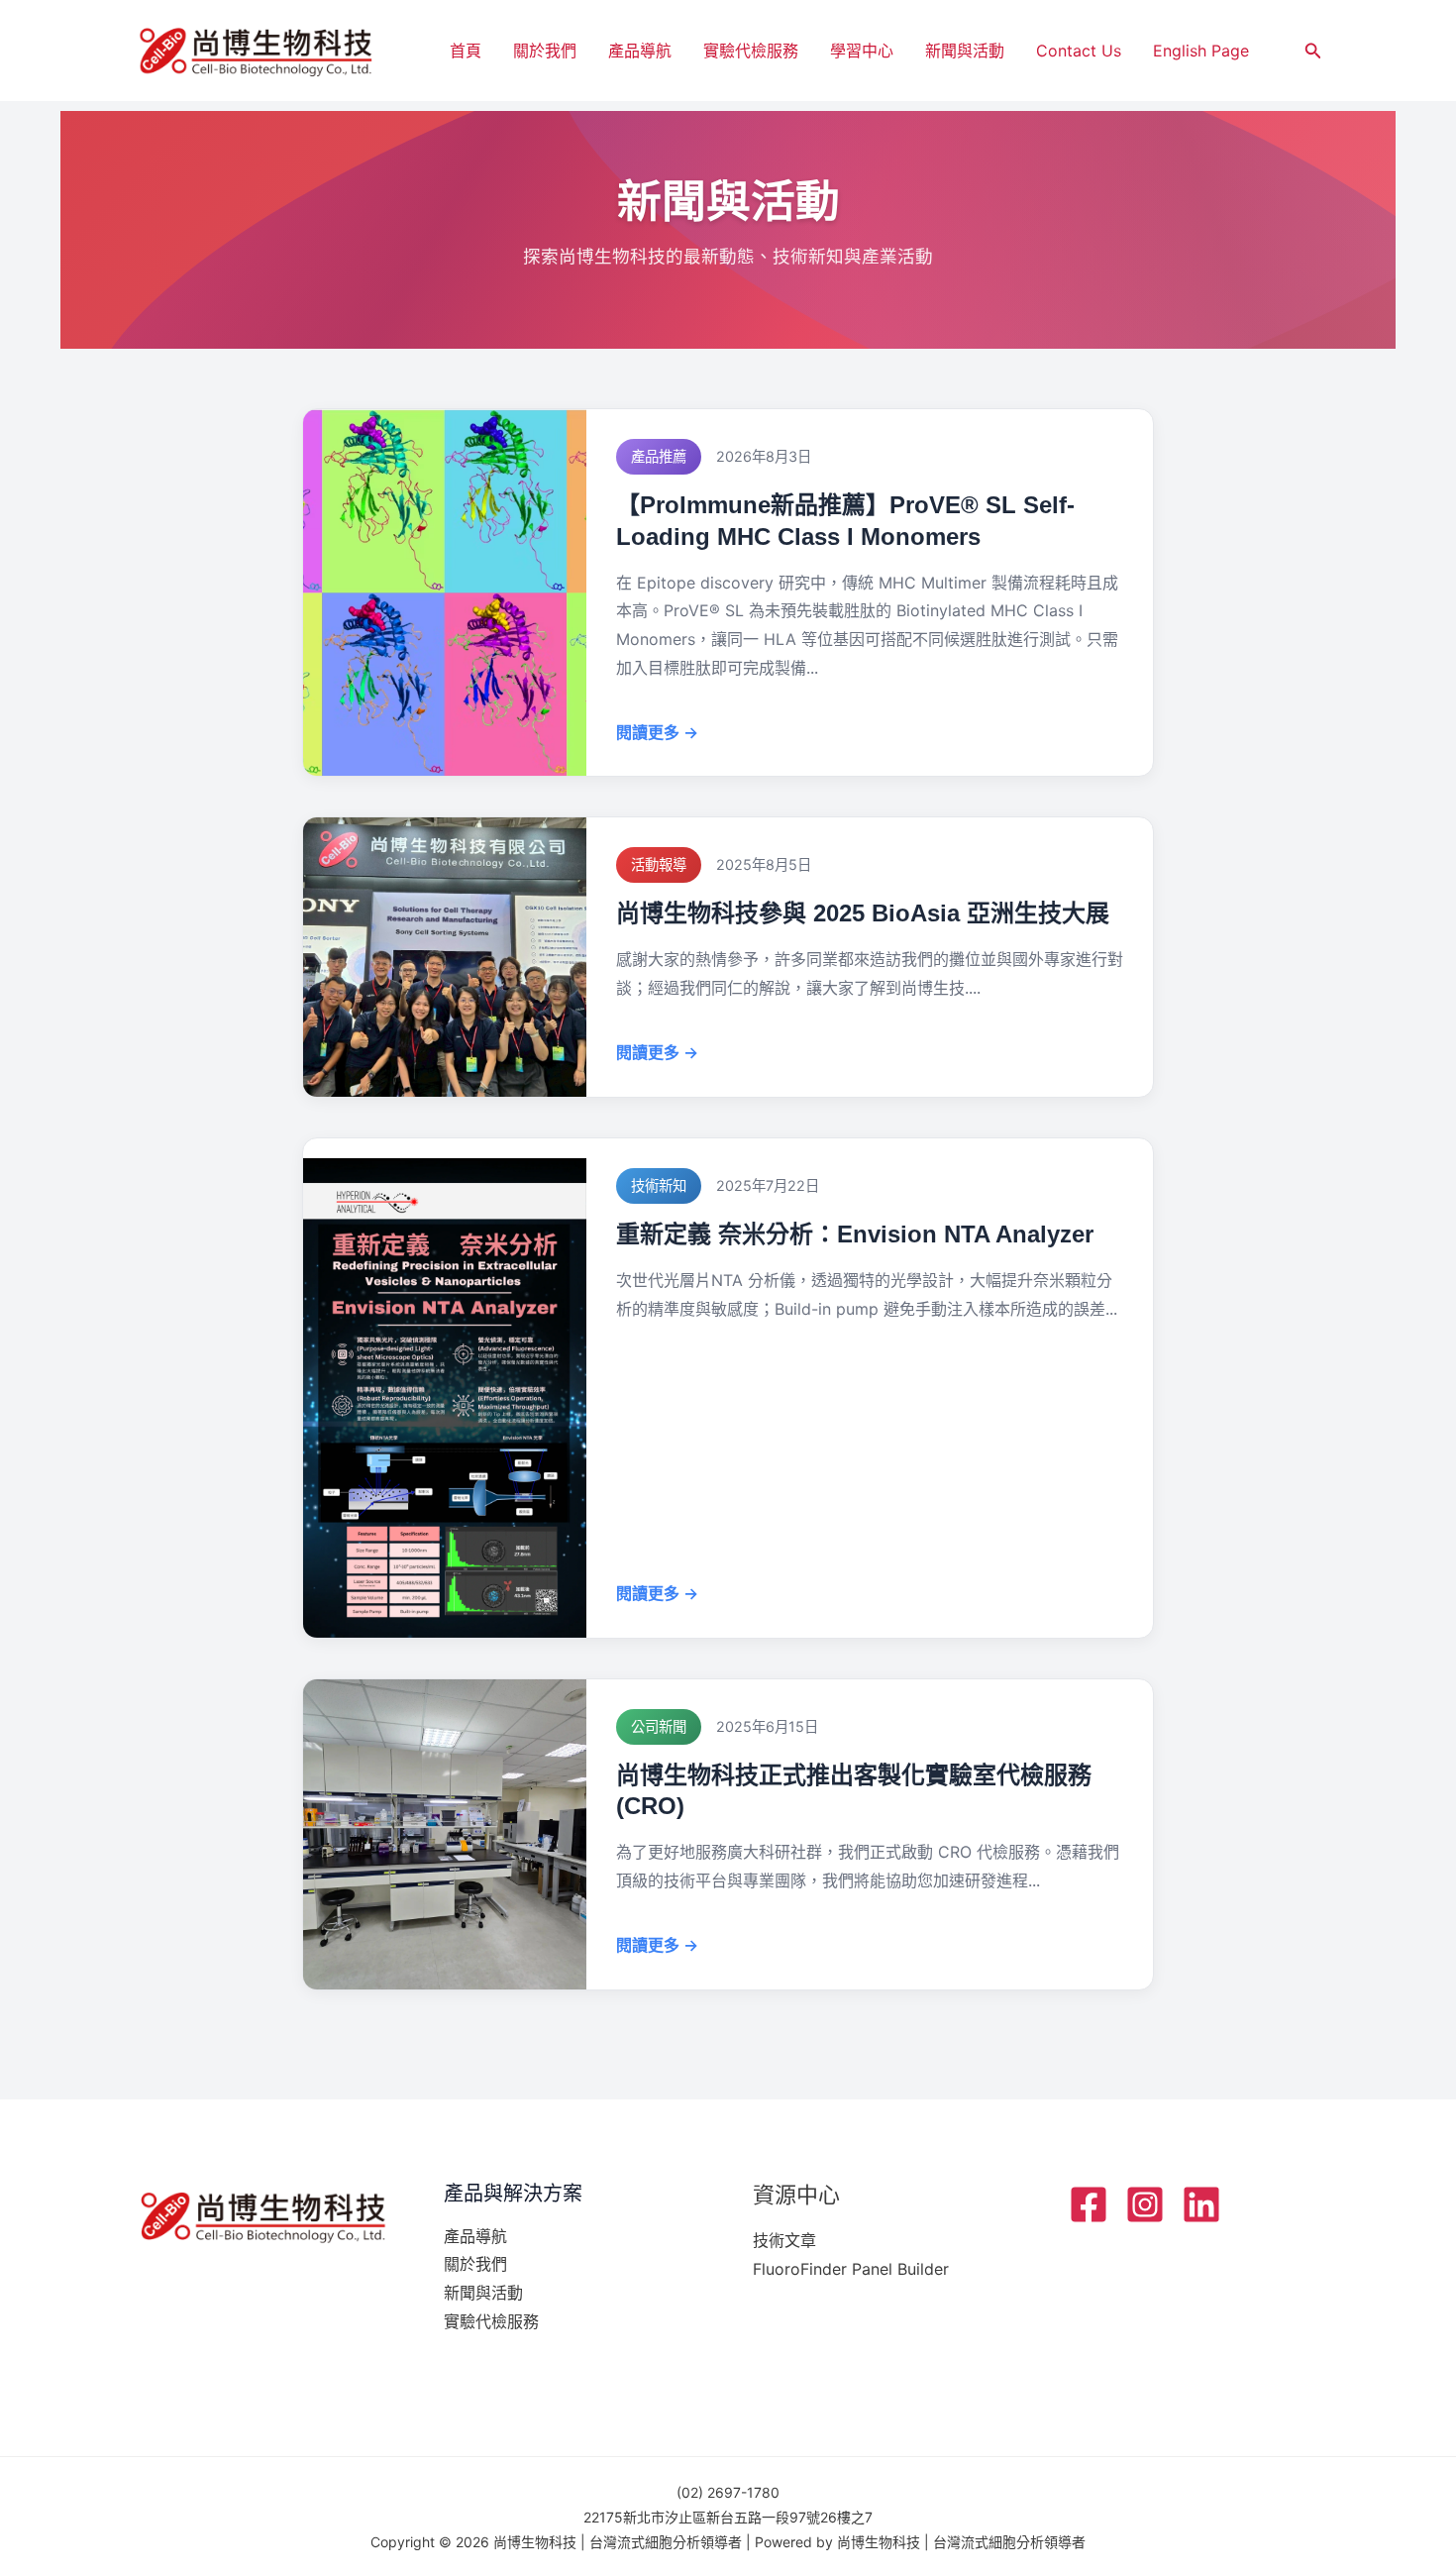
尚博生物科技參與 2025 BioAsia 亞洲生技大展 (863, 913)
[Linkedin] (1201, 2204)
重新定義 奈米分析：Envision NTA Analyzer (855, 1234)
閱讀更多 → (657, 732)
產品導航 (640, 51)
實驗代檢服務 (751, 51)
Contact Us (1079, 51)
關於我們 (545, 51)
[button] (1313, 51)
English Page (1201, 51)
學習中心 (862, 51)
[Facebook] (1089, 2204)
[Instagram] (1145, 2204)
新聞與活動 (965, 51)
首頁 (466, 51)
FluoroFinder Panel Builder (851, 2269)
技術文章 (784, 2240)
